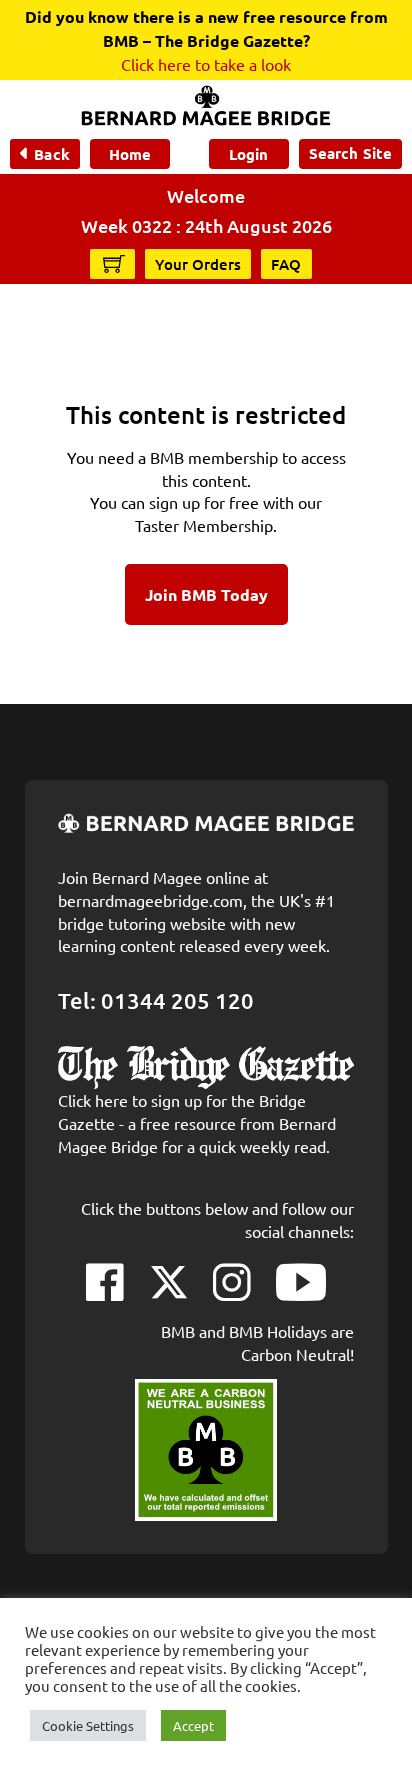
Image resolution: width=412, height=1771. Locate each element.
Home (130, 154)
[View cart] (114, 263)
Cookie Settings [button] (88, 1725)
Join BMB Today (206, 594)
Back (51, 154)
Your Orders (198, 264)
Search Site (350, 153)
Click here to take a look (206, 64)
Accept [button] (193, 1725)
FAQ (286, 264)
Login (248, 154)
